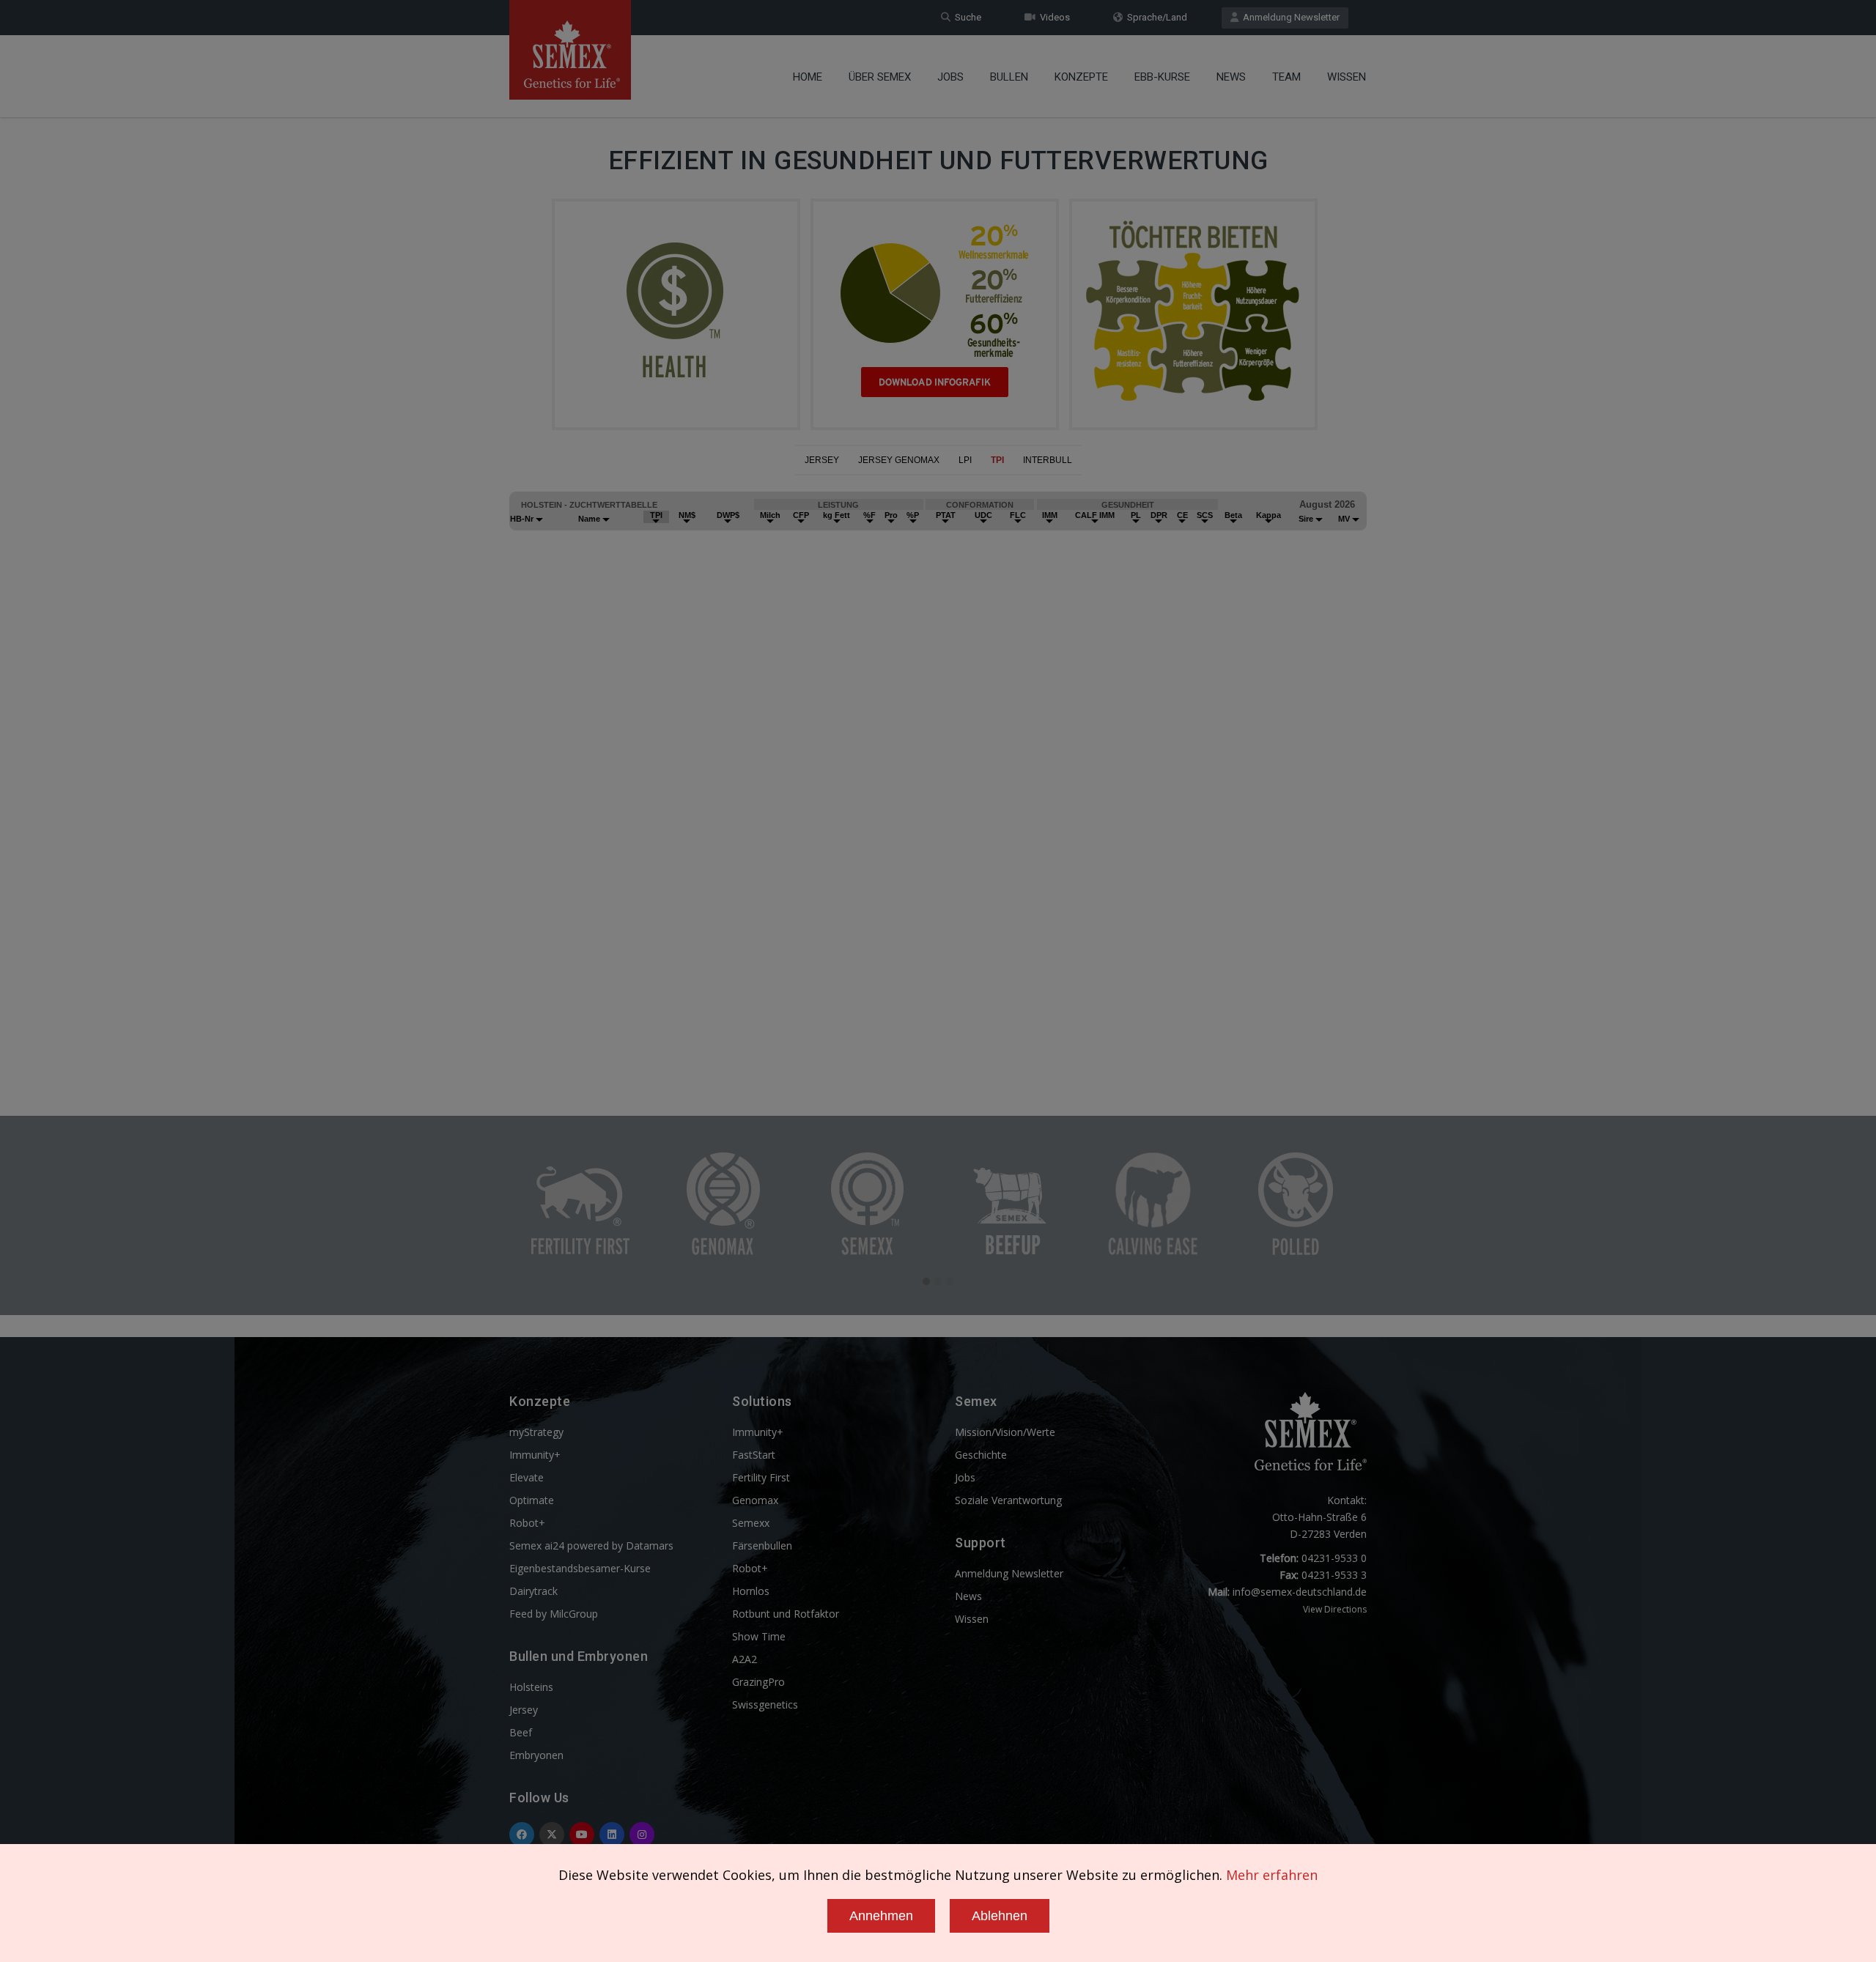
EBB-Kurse (1162, 77)
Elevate (527, 1477)
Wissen (1347, 77)
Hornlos (751, 1591)
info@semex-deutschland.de (1300, 1592)
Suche (966, 17)
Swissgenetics (765, 1704)
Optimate (532, 1500)
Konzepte (1081, 77)
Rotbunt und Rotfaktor (786, 1614)
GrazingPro (758, 1682)
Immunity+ (535, 1455)
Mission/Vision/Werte (1005, 1432)
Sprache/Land (1155, 17)
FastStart (754, 1455)
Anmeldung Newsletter (1289, 17)
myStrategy (536, 1432)
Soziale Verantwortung (1008, 1500)
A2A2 (745, 1659)
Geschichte (981, 1455)
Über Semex (880, 77)
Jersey (524, 1710)
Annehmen (881, 1916)
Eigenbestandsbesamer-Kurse (580, 1568)
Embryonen (536, 1755)
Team (1286, 77)
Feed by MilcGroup (554, 1614)
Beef (521, 1732)
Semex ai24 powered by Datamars (591, 1545)
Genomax (755, 1500)
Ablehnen (1000, 1916)
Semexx (751, 1523)
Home (808, 77)
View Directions (1335, 1609)
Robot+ (527, 1523)
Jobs (950, 77)
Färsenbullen (762, 1545)
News (1231, 77)
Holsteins (531, 1687)
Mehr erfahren (1272, 1875)
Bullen (1009, 77)
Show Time (759, 1636)
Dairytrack (533, 1591)
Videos (1053, 17)
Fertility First (761, 1477)
